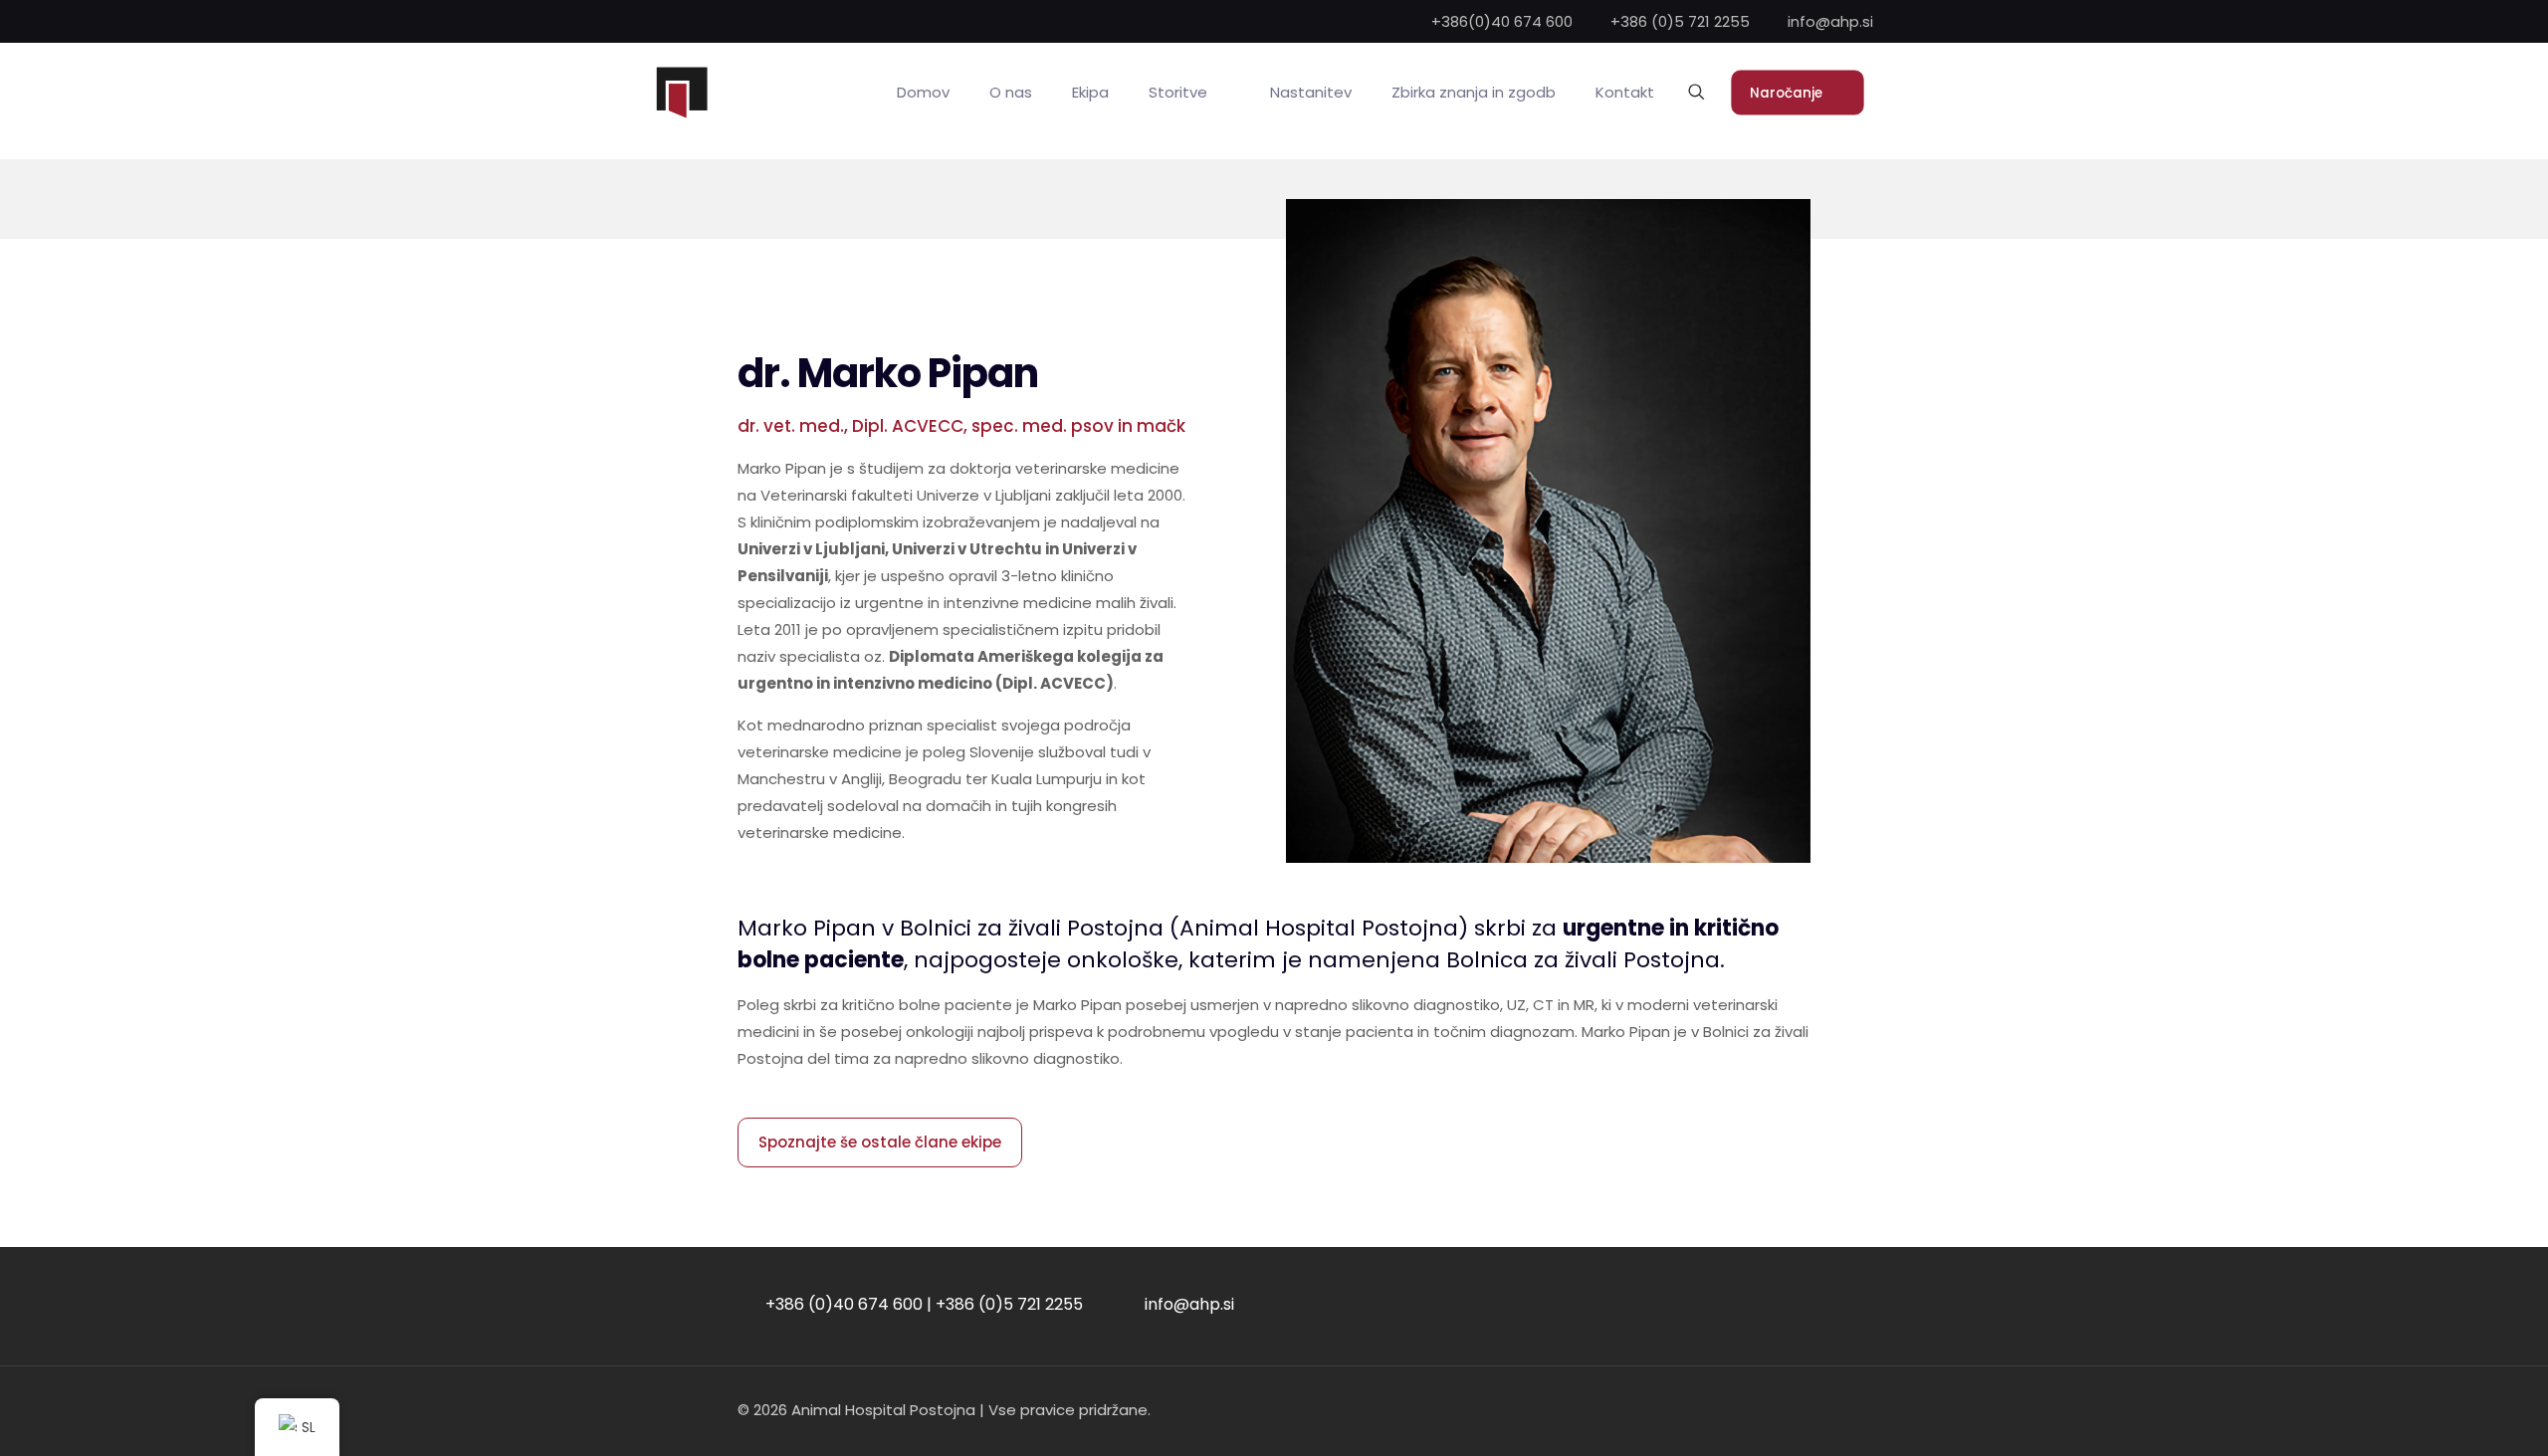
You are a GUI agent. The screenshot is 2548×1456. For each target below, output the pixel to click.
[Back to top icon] (2452, 1415)
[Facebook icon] (1783, 1410)
